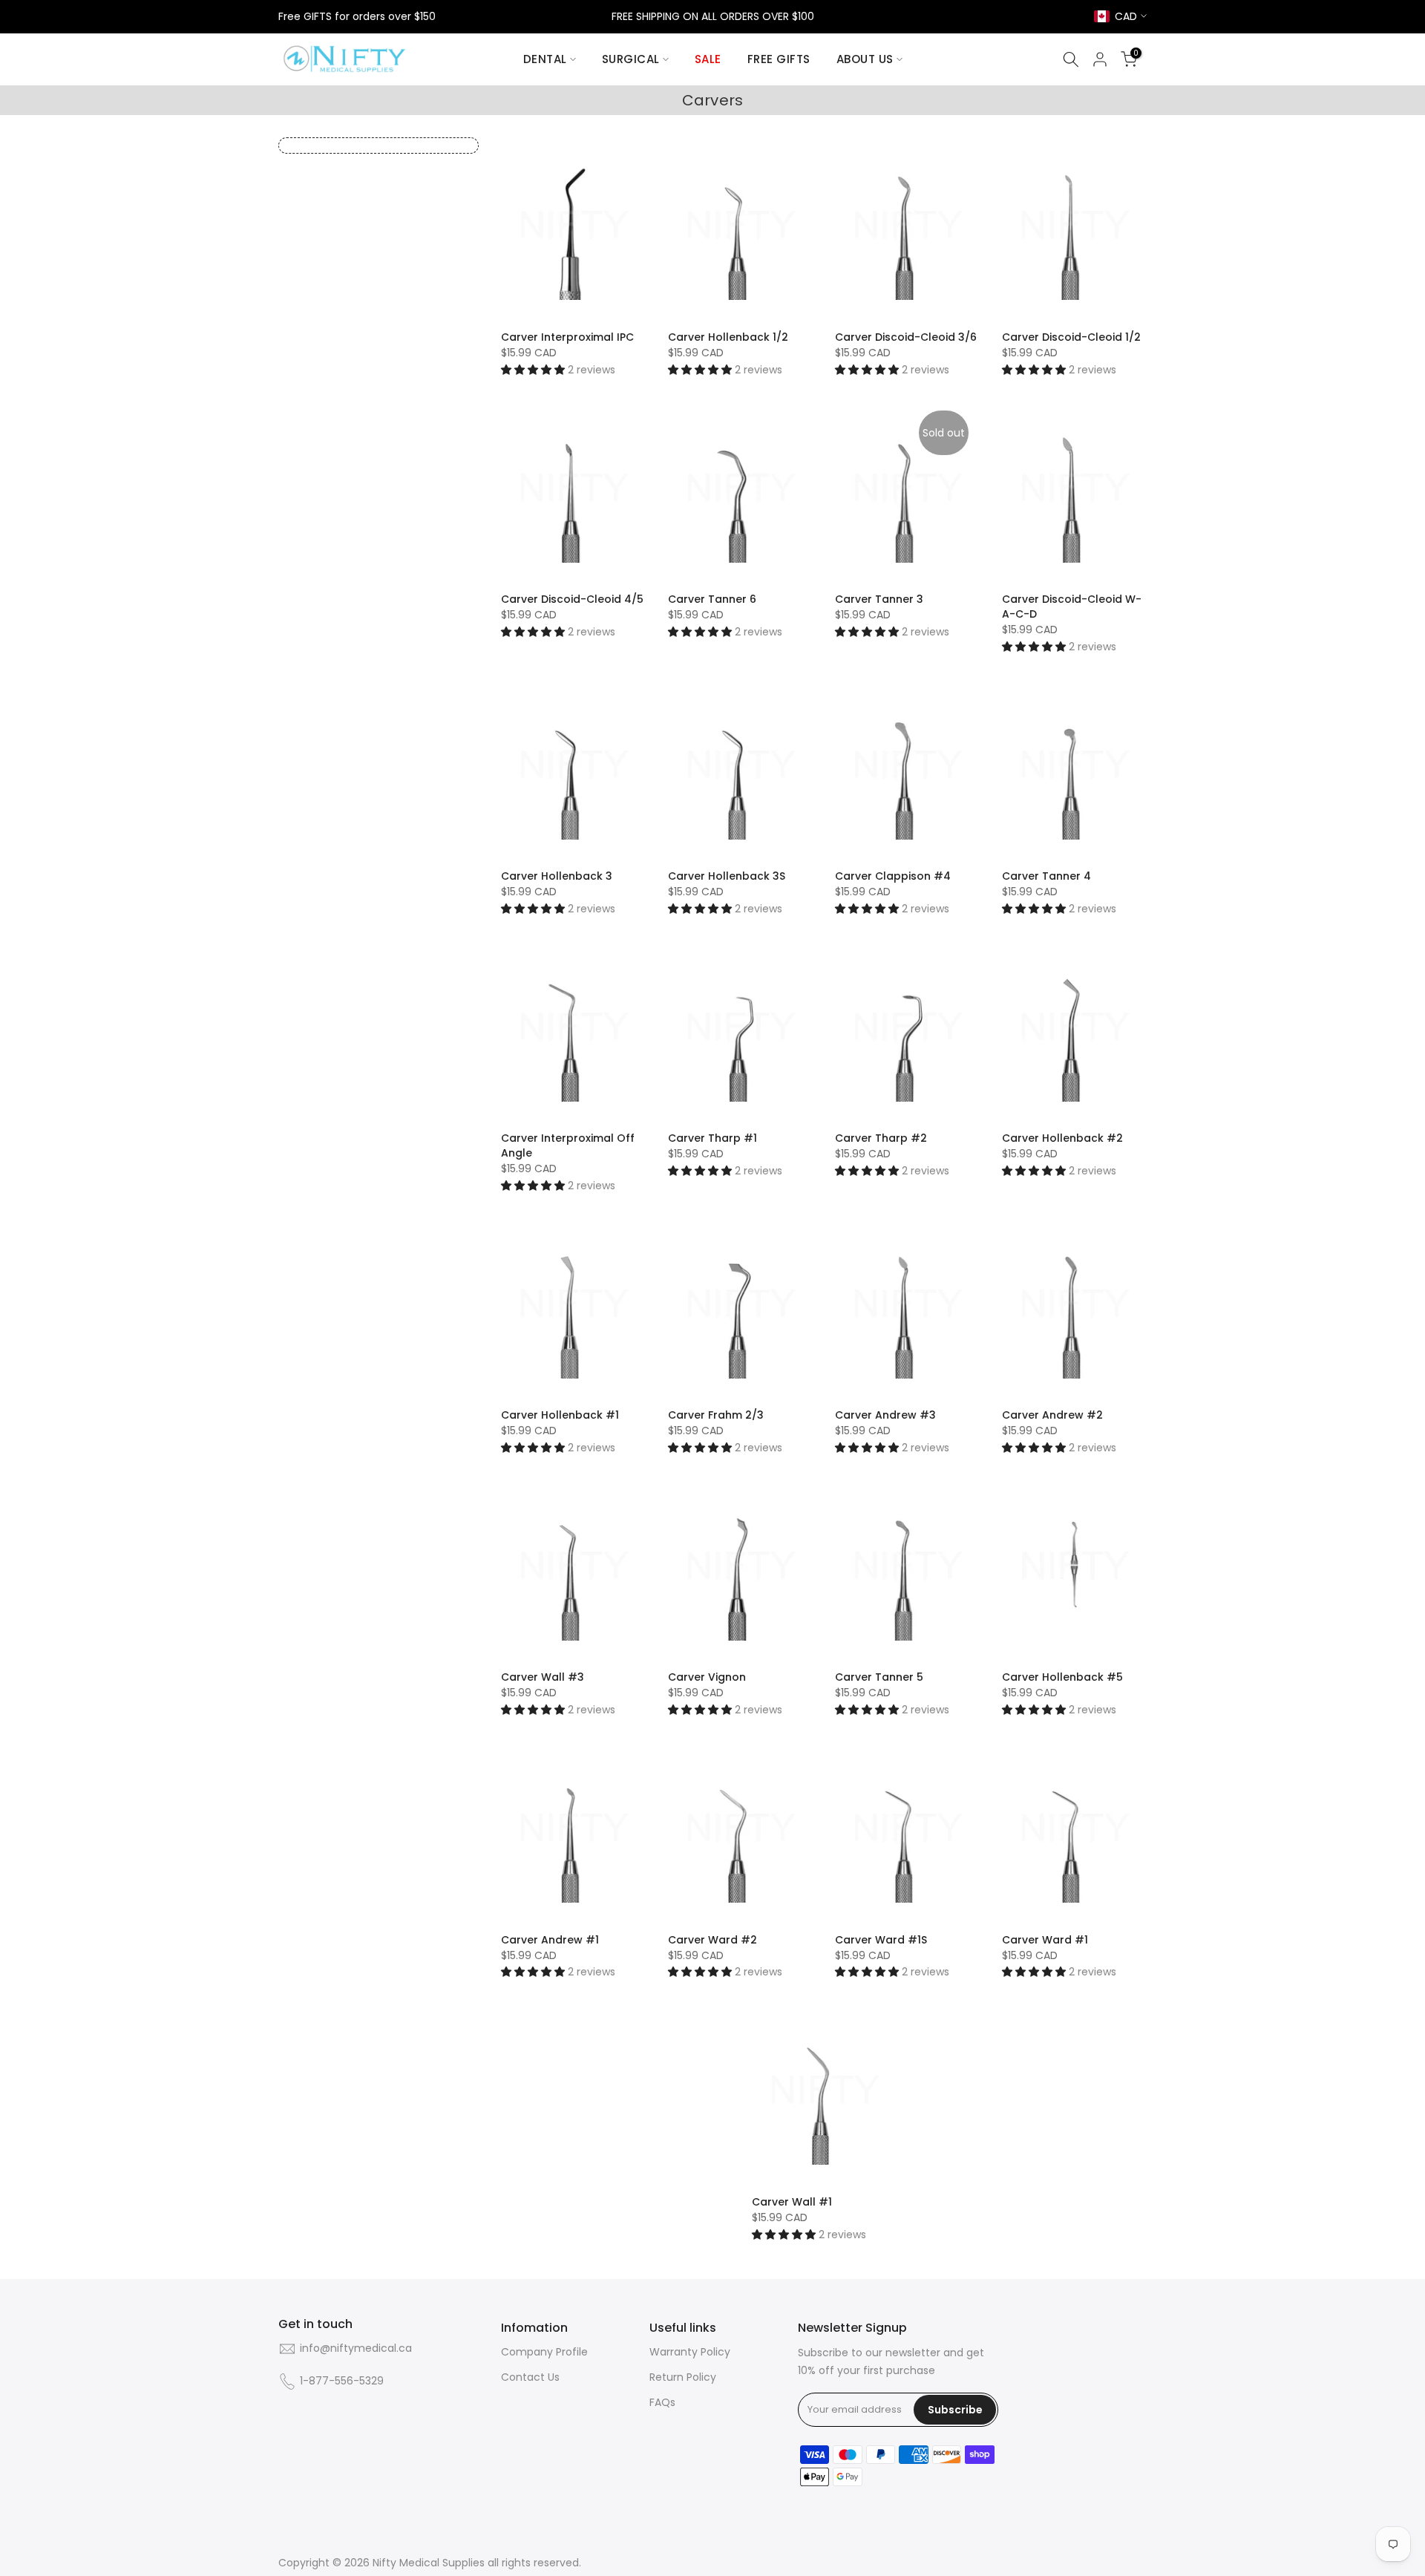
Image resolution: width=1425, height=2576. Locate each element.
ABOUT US (865, 59)
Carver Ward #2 (712, 1940)
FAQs (662, 2403)
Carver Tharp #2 (881, 1138)
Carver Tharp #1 (712, 1138)
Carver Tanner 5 (879, 1677)
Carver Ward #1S (881, 1940)
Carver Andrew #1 (550, 1940)
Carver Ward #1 (1045, 1940)
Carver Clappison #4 (893, 876)
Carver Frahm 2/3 (716, 1415)
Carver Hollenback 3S (727, 876)
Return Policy (683, 2377)
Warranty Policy (690, 2352)
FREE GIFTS (779, 59)
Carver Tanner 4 (1046, 876)
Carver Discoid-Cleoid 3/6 (906, 337)
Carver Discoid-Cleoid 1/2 (1071, 337)
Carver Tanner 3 (879, 599)
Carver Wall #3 (543, 1677)
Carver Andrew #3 (885, 1415)
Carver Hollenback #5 (1062, 1677)
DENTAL (545, 59)
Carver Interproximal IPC (567, 337)
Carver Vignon (707, 1677)
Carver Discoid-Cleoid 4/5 (572, 599)
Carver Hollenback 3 (557, 876)
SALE (708, 59)
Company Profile (544, 2352)
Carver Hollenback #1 (560, 1415)
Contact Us (530, 2377)
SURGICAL (631, 59)
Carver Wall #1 (792, 2202)
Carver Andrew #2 (1052, 1415)
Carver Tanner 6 (712, 599)
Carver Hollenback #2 (1062, 1138)
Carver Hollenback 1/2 (728, 337)
